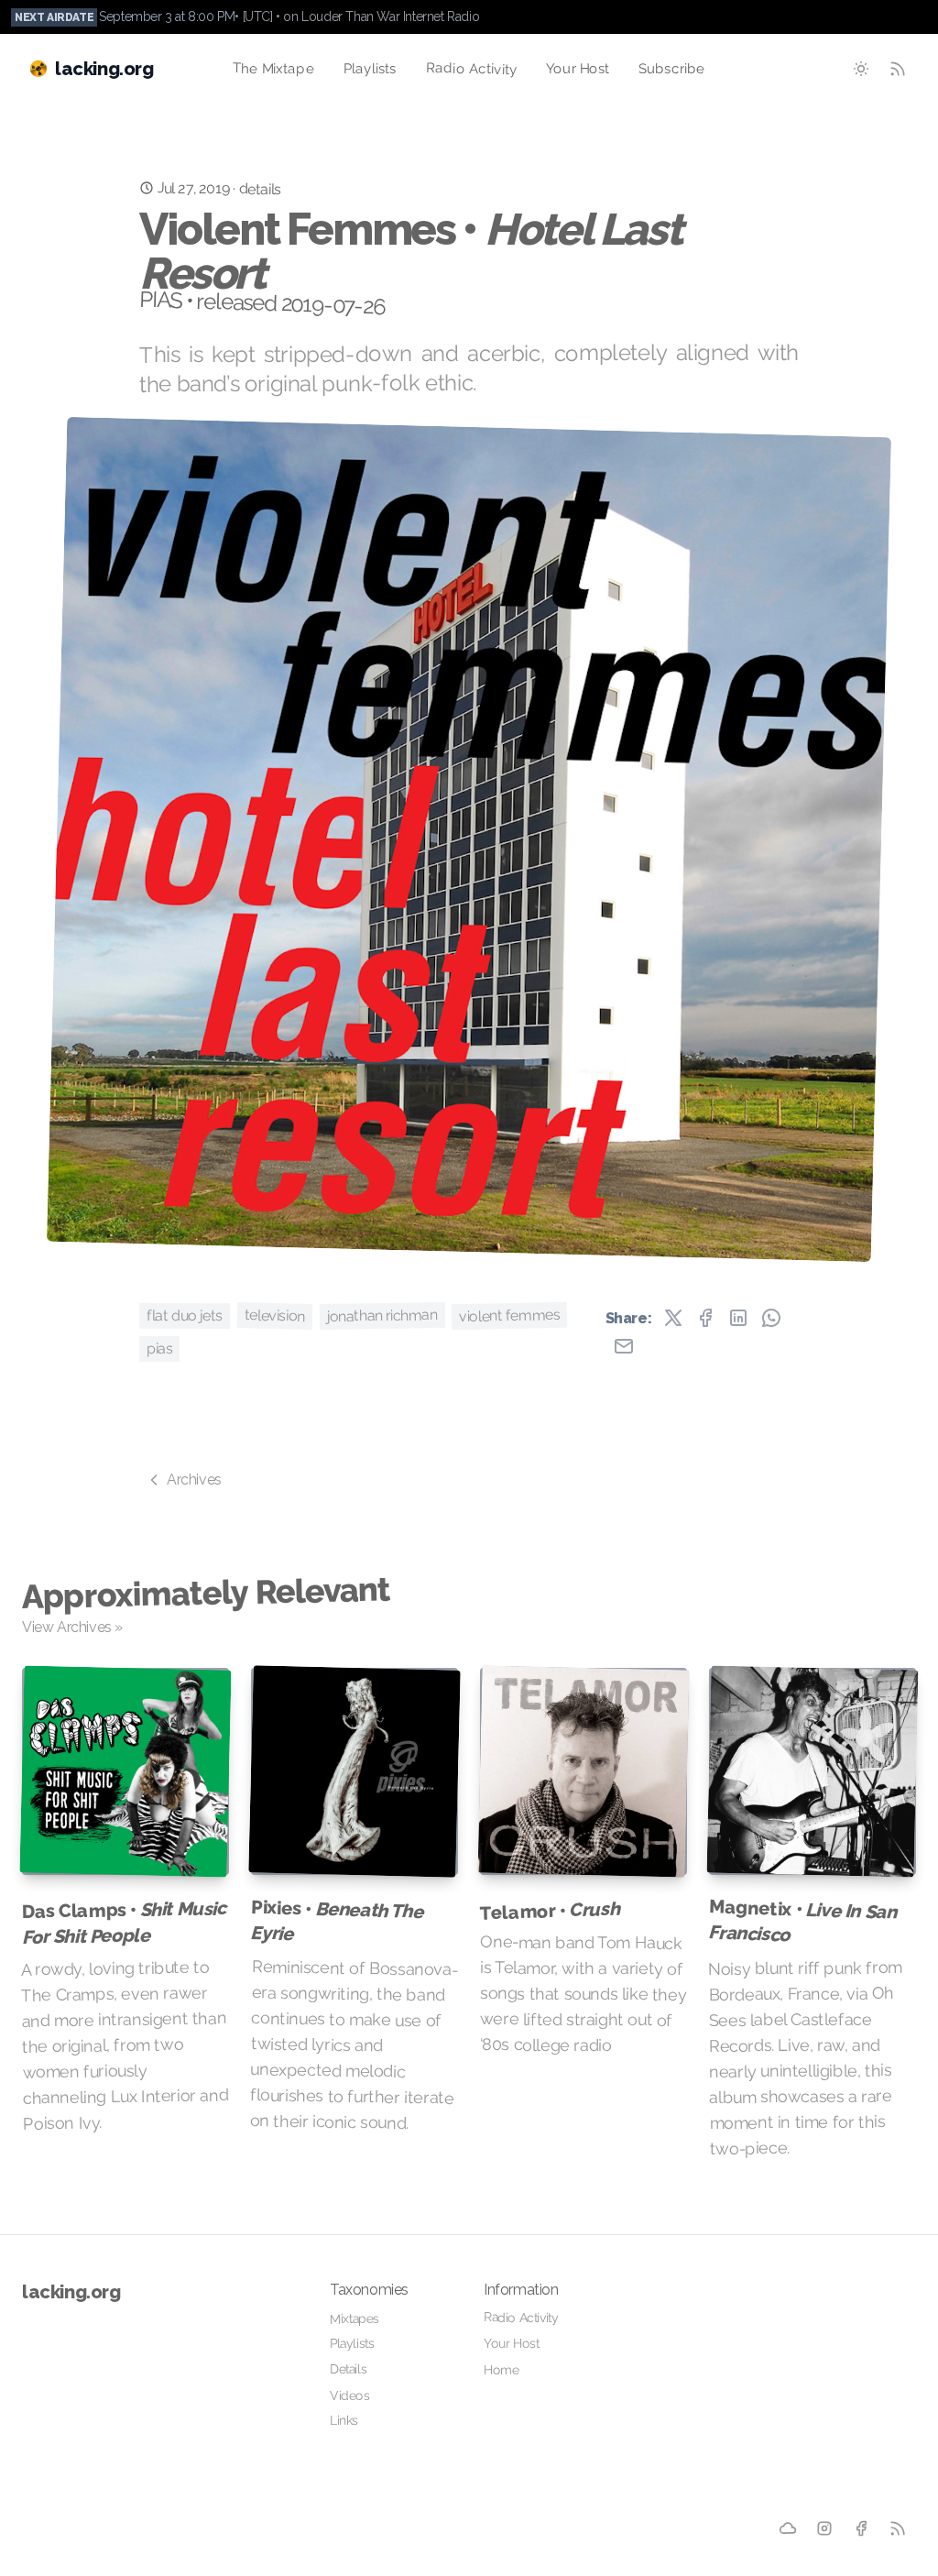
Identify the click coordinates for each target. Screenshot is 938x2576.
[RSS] (898, 2529)
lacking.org (71, 2292)
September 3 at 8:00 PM (167, 16)
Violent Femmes (510, 1315)
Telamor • (550, 1911)
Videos (350, 2395)
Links (344, 2420)
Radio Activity (471, 69)
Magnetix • (802, 1920)
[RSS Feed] (898, 69)
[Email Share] (624, 1346)
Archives (194, 1480)
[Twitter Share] (673, 1318)
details (259, 189)
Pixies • (336, 1920)
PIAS (159, 1348)
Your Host (578, 69)
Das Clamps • (124, 1922)
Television (275, 1315)
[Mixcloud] (788, 2529)
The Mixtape (273, 68)
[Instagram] (825, 2529)
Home (502, 2369)
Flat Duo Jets (185, 1315)
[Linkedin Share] (738, 1318)
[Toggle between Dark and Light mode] (861, 69)
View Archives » (72, 1627)
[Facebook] (862, 2529)
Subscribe (672, 69)
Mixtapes (354, 2318)
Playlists (370, 69)
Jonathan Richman (382, 1315)
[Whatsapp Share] (771, 1318)
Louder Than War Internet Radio (390, 16)
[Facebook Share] (705, 1318)
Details (348, 2369)
